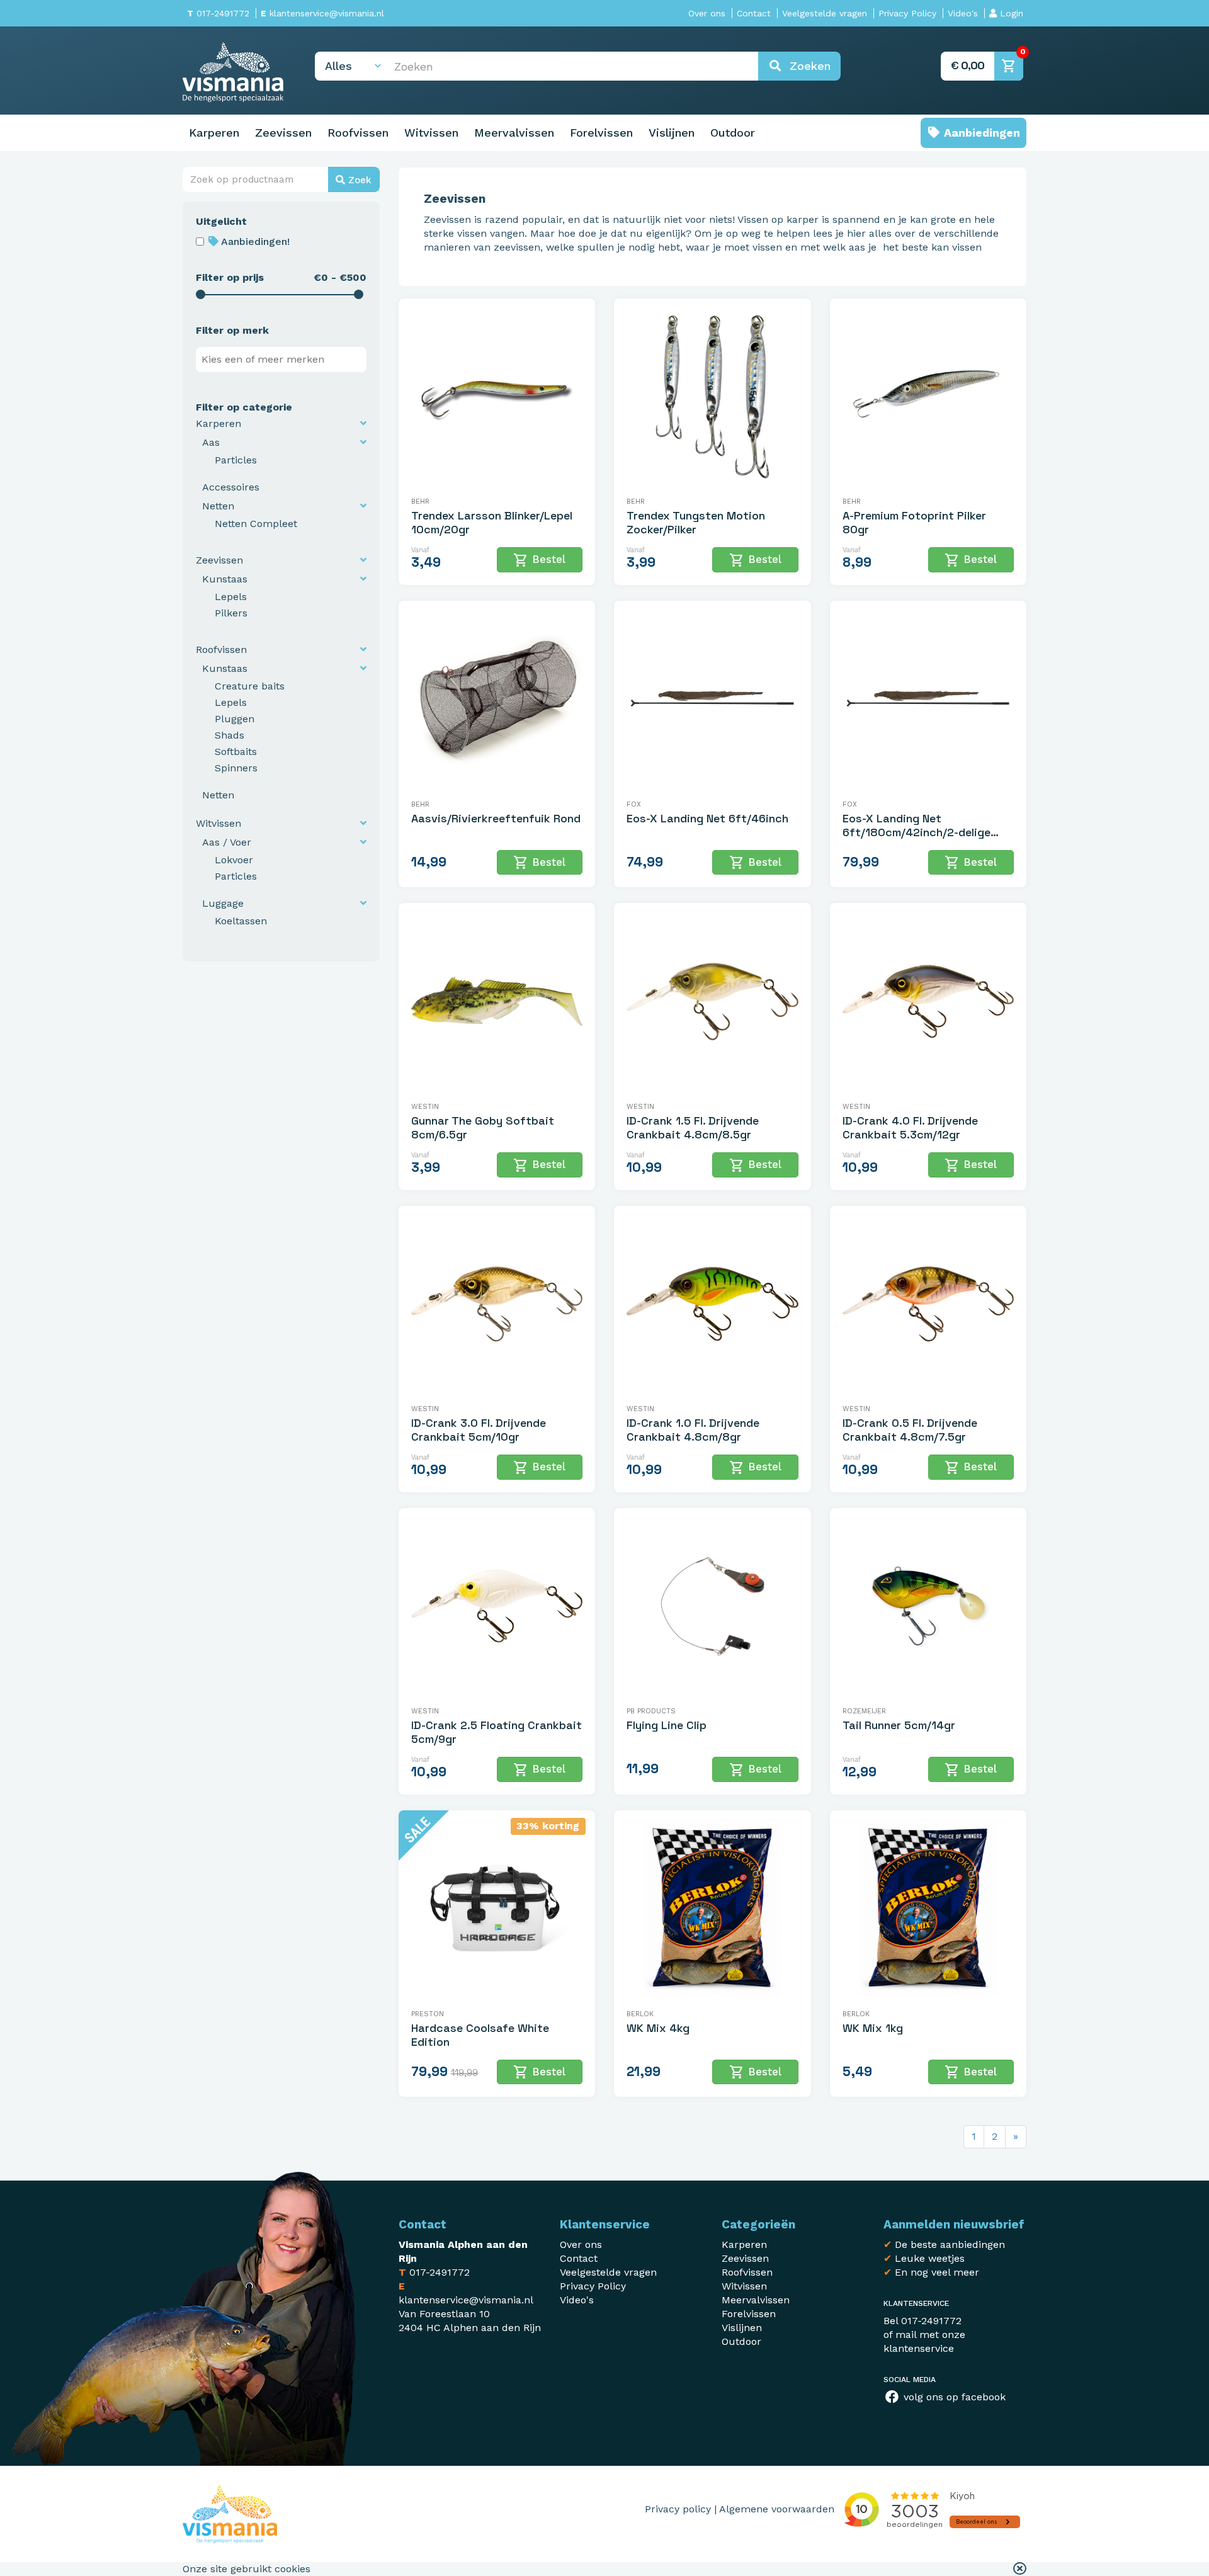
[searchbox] (284, 360)
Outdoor (733, 133)
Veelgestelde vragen (825, 13)
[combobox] (281, 360)
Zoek (358, 180)
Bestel (539, 560)
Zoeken (806, 66)
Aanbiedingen (980, 133)
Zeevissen (283, 133)
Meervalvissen (514, 133)
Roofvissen (358, 133)
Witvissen (431, 133)
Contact (754, 13)
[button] (1020, 2569)
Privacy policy (678, 2509)
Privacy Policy (907, 13)
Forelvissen (601, 133)
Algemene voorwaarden (777, 2509)
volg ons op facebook (953, 2397)
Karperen (214, 133)
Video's (963, 13)
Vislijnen (672, 133)
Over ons (707, 13)
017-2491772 (218, 13)
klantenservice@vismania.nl (322, 13)
